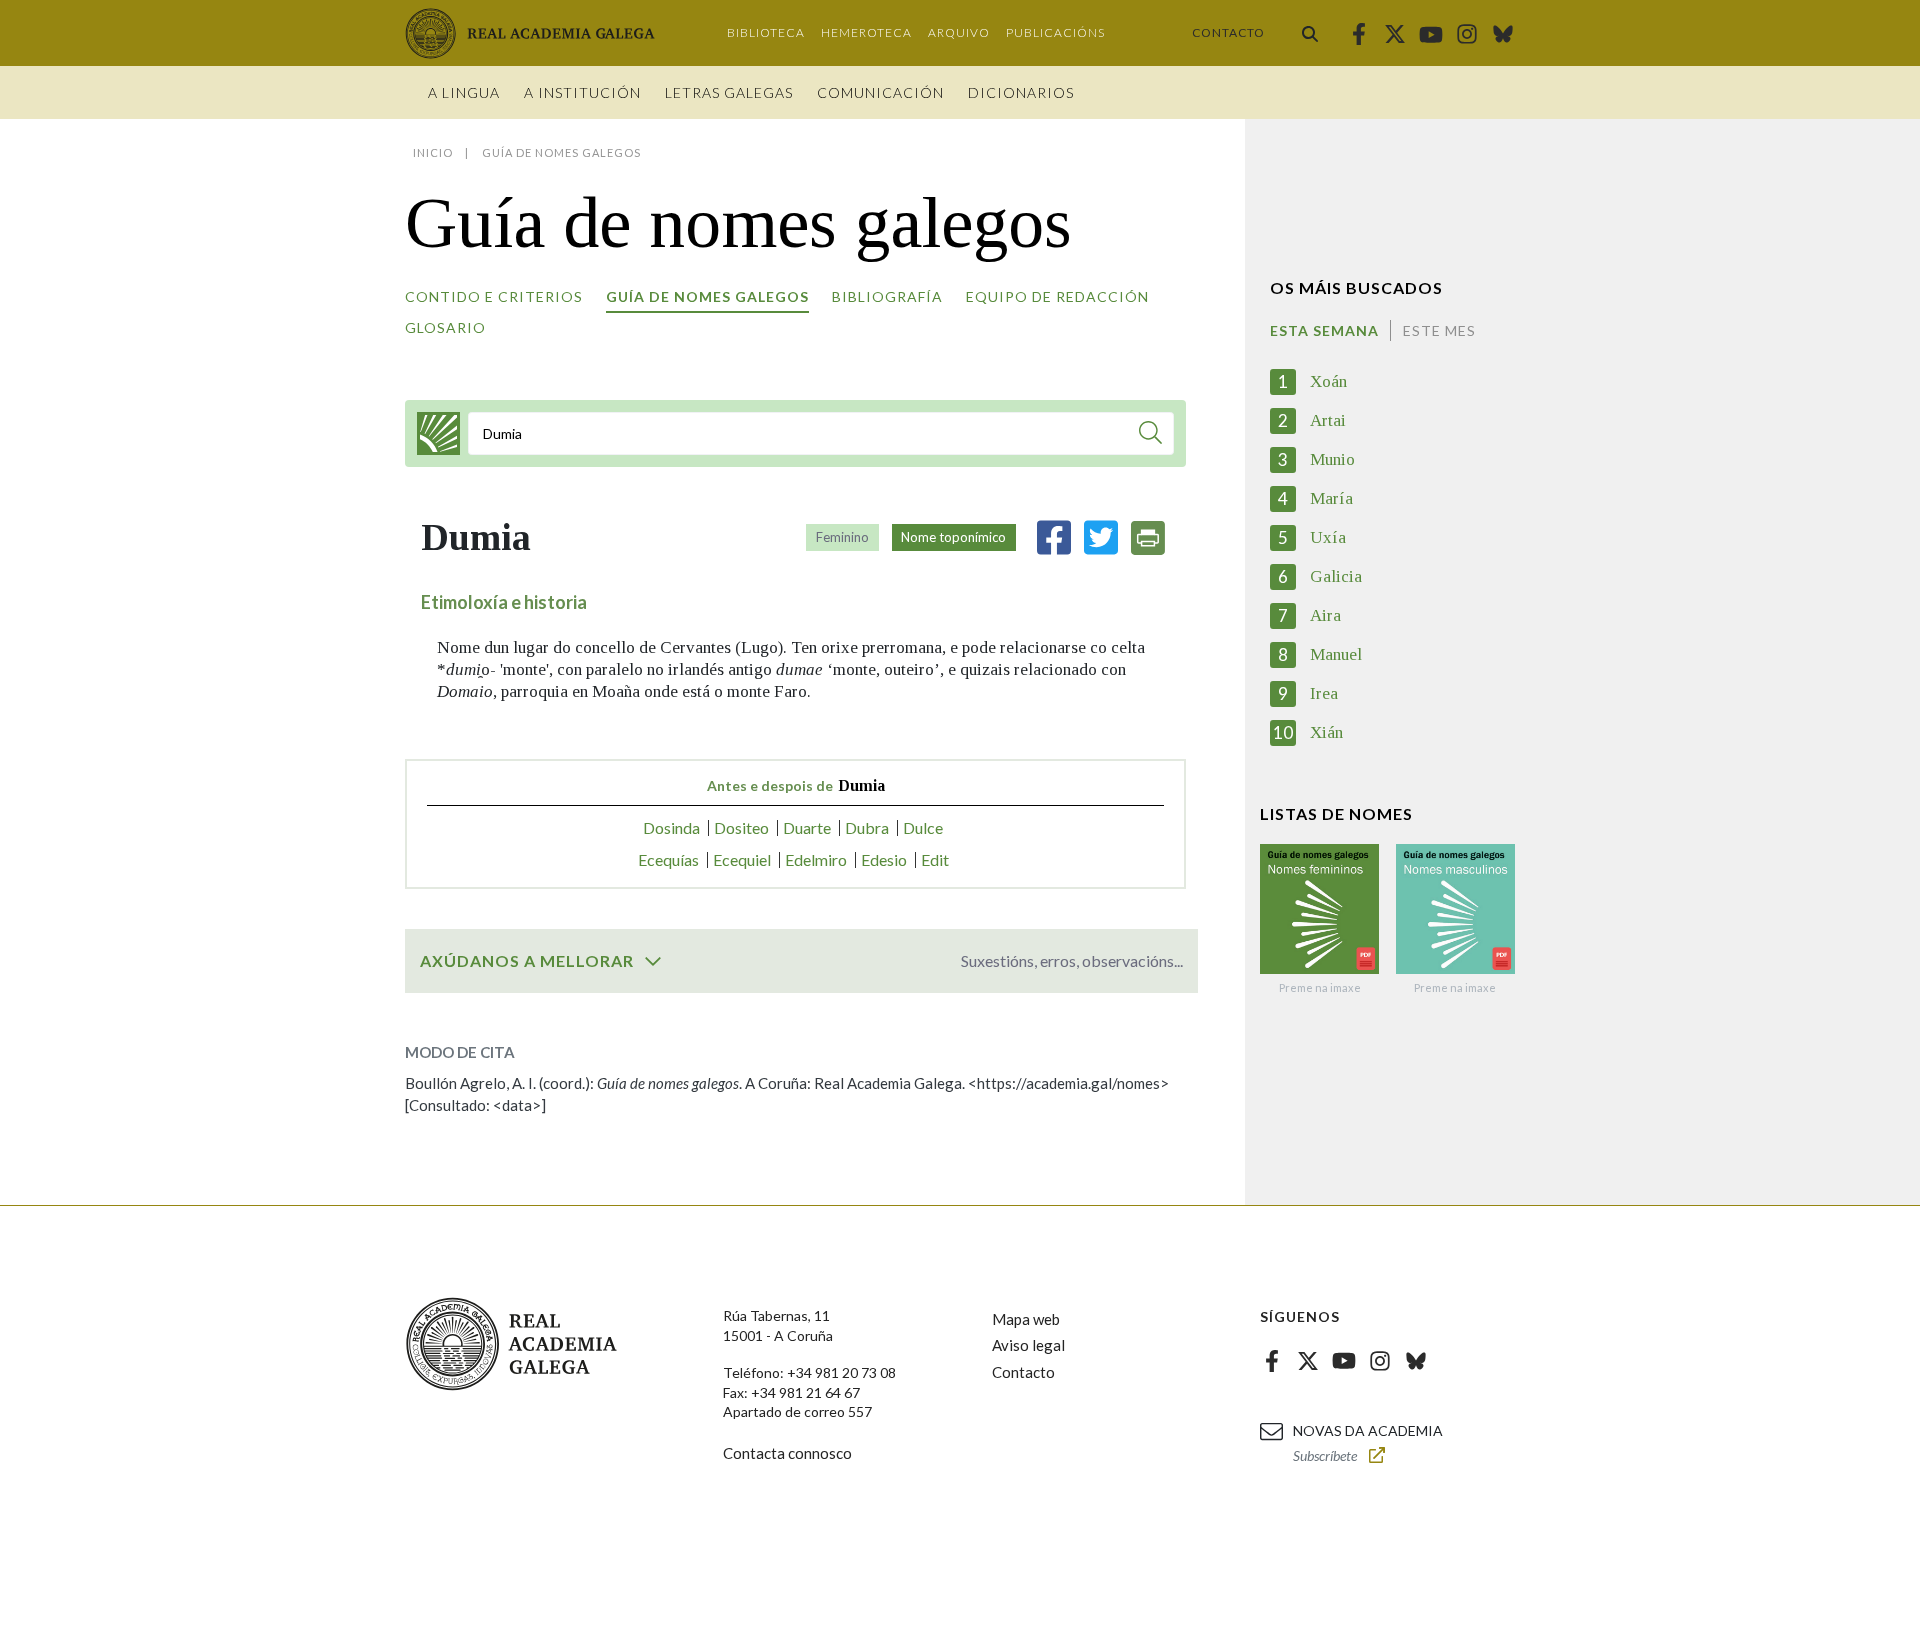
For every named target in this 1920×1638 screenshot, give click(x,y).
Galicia (1336, 576)
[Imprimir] (1148, 538)
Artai (1328, 420)
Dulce (923, 827)
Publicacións (1055, 32)
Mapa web (1026, 1319)
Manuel (1336, 654)
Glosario (445, 327)
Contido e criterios (494, 296)
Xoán (1328, 381)
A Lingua (464, 92)
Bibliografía (887, 296)
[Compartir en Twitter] (1101, 537)
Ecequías (668, 859)
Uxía (1328, 537)
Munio (1332, 459)
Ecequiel (742, 859)
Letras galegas (729, 92)
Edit (935, 859)
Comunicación (880, 92)
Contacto (1228, 32)
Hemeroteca (866, 32)
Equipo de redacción (1057, 296)
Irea (1324, 693)
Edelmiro (816, 859)
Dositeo (741, 827)
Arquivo (959, 32)
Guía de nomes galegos (707, 296)
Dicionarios (1021, 92)
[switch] (653, 961)
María (1331, 498)
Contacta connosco (787, 1453)
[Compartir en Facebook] (1054, 537)
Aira (1325, 615)
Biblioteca (766, 32)
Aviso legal (1028, 1345)
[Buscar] (1310, 33)
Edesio (884, 859)
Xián (1326, 732)
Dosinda (671, 827)
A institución (582, 92)
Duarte (807, 827)
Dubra (867, 827)
